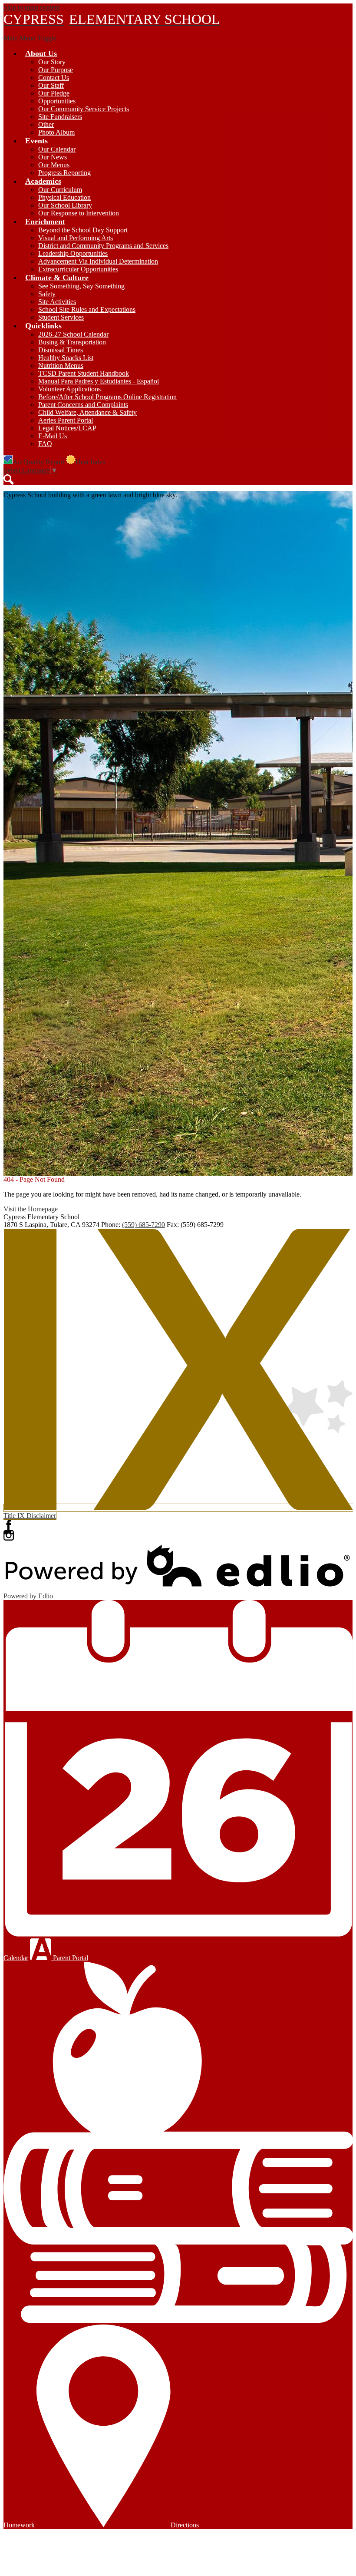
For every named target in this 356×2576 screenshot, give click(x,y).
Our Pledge (54, 93)
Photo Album (56, 132)
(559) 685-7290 (143, 1225)
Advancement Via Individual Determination (98, 261)
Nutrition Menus (61, 365)
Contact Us (54, 78)
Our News (53, 157)
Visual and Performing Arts (76, 238)
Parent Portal (70, 1958)
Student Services (61, 317)
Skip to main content (32, 7)
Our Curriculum (60, 190)
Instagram (9, 1535)
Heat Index (91, 462)
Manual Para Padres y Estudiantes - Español (99, 381)
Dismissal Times (61, 350)
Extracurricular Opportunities (78, 269)
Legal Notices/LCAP (67, 428)
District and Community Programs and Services (103, 246)
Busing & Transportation (72, 342)
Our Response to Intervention (79, 213)
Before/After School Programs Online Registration (107, 397)
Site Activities (57, 302)
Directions (185, 2525)
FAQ (45, 444)
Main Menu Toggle (30, 38)
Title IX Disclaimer (30, 1516)
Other (46, 124)
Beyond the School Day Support (83, 230)
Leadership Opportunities (73, 253)
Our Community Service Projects (84, 109)
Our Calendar (57, 149)
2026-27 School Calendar (73, 334)
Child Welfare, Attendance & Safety (87, 412)
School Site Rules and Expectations (87, 309)
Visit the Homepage (31, 1209)
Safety (47, 294)
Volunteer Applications (69, 389)
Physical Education (64, 197)
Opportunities (57, 101)
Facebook (9, 1525)
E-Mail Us (53, 436)
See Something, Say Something (81, 286)
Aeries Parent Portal (66, 420)
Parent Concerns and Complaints (83, 405)
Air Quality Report (38, 462)
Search (9, 479)
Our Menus (54, 165)
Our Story (52, 62)
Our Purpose (56, 70)
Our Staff (51, 85)
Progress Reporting (64, 173)
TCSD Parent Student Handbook (84, 373)
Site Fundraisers (60, 117)
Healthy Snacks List (66, 358)
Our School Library (65, 205)
